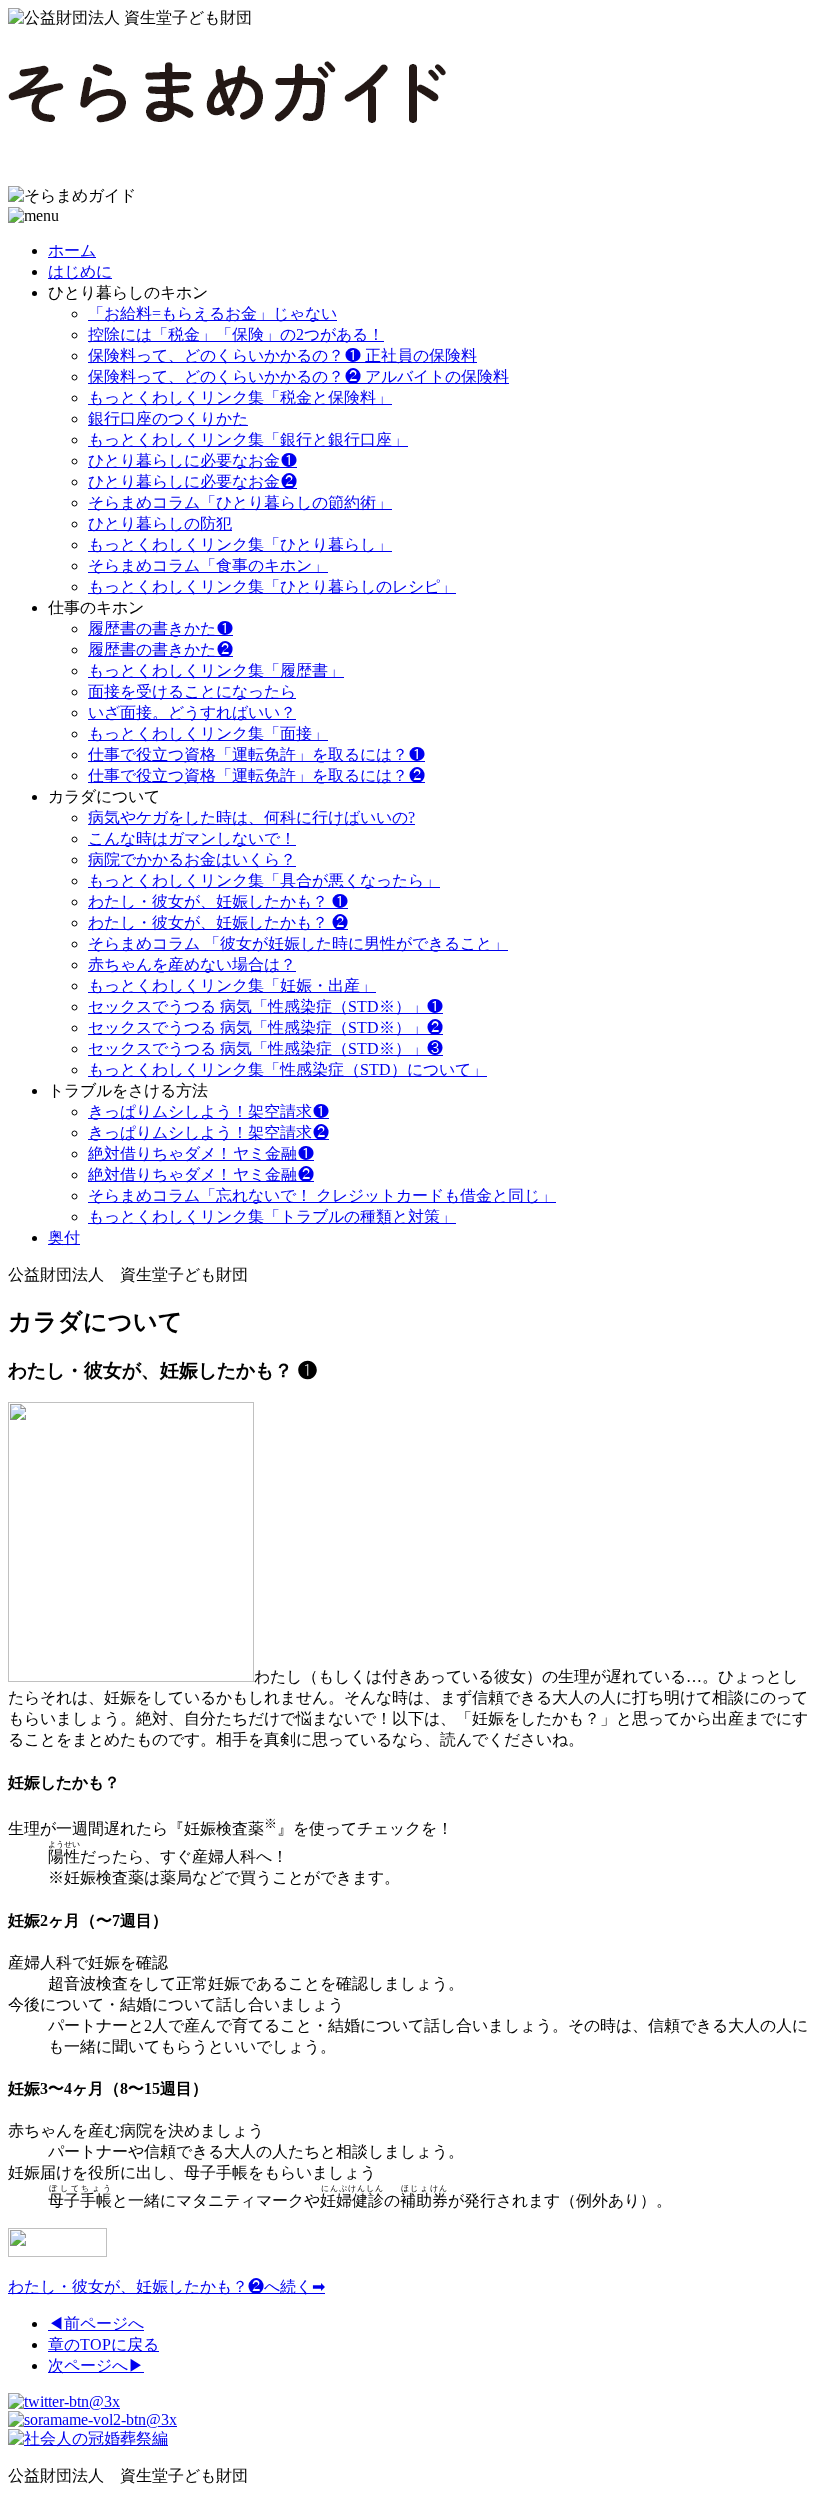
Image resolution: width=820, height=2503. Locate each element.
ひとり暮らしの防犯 (160, 523)
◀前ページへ (96, 2323)
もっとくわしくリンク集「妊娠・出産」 (232, 985)
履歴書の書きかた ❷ (160, 649)
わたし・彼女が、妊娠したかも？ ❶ (218, 901)
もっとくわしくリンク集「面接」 (208, 733)
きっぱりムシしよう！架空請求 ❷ (208, 1132)
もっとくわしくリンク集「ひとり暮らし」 (240, 544)
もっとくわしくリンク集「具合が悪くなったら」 (264, 880)
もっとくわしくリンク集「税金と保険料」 (240, 397)
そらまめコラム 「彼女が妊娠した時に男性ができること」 (298, 943)
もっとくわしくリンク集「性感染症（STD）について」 (287, 1069)
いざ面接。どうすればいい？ (192, 712)
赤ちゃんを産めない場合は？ (192, 964)
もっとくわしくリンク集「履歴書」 (216, 670)
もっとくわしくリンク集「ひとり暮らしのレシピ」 (272, 586)
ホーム (72, 250)
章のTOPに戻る (103, 2344)
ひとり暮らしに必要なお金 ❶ (192, 460)
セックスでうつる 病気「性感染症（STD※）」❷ (265, 1027)
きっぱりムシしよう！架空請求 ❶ (208, 1111)
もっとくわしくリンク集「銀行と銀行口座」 (248, 439)
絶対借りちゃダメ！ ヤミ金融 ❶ (201, 1153)
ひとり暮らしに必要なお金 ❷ (192, 481)
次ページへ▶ (96, 2365)
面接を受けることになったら (192, 691)
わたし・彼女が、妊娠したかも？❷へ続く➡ (166, 2286)
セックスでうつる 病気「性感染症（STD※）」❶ (265, 1006)
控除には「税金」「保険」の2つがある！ (236, 334)
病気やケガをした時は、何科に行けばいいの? (251, 817)
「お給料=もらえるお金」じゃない (212, 313)
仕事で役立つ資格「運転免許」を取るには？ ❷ (256, 775)
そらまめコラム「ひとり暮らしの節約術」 (240, 502)
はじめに (80, 271)
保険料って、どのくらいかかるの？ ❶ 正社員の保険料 (282, 355)
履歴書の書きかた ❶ (160, 628)
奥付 (64, 1237)
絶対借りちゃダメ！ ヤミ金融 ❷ (201, 1174)
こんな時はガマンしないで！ (192, 838)
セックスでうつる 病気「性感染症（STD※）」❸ (265, 1048)
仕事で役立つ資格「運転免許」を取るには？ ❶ (256, 754)
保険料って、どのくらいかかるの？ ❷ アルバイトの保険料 (298, 376)
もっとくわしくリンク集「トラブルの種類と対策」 (272, 1216)
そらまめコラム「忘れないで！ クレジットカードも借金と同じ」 (322, 1195)
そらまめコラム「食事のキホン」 (208, 565)
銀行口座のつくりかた (168, 418)
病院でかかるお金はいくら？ (192, 859)
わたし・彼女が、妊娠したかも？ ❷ (218, 922)
